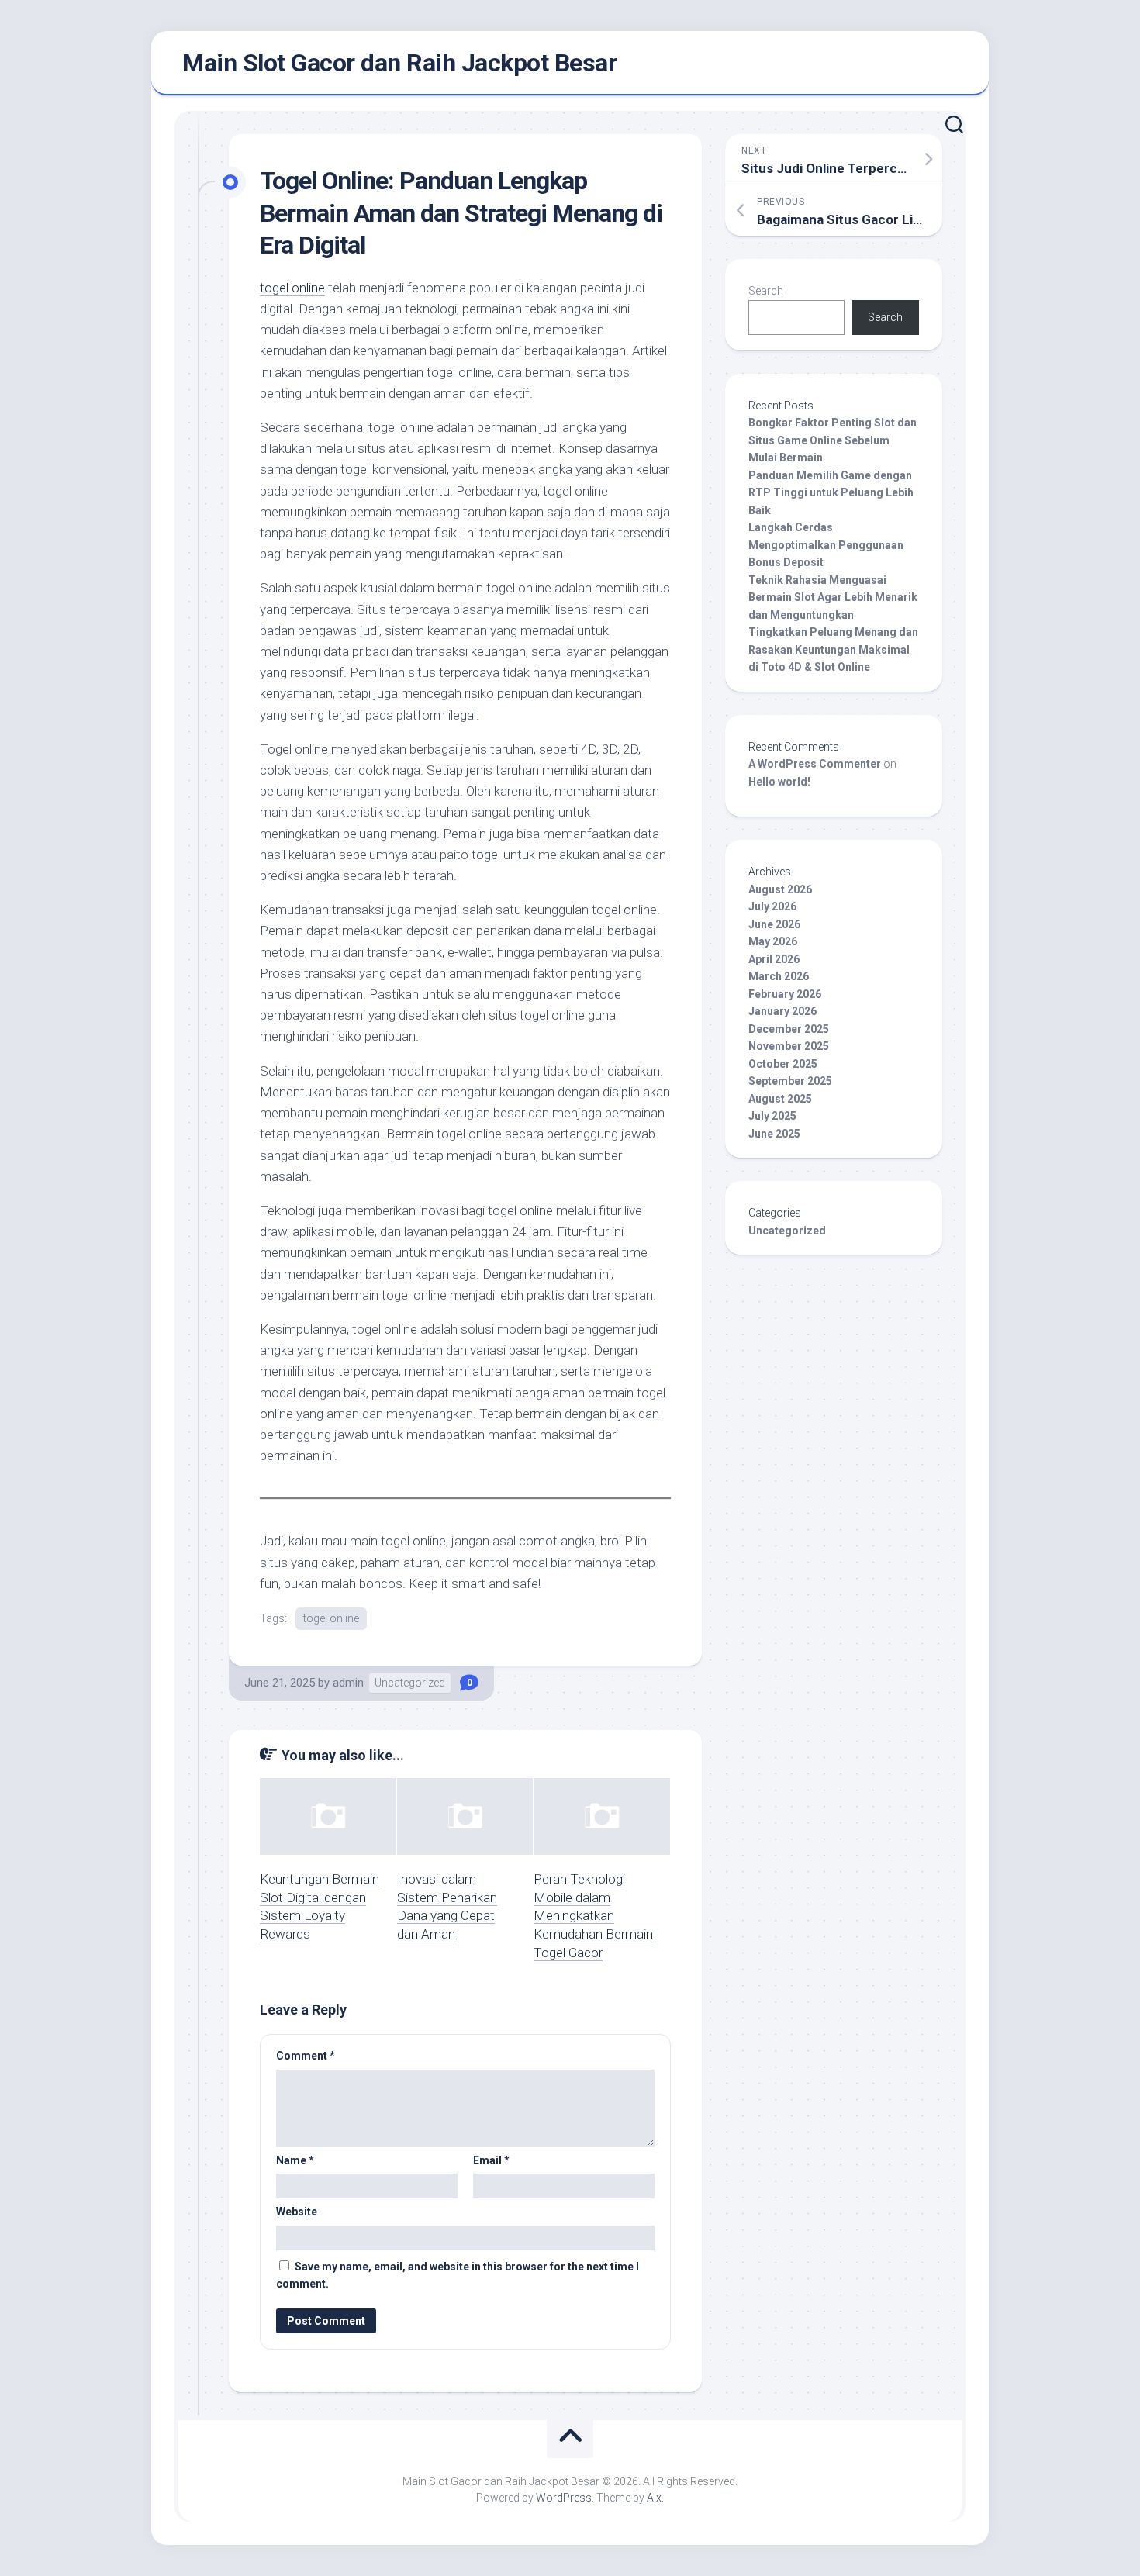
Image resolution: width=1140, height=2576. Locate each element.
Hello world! (779, 782)
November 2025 (789, 1046)
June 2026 (774, 924)
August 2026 (780, 889)
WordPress (564, 2498)
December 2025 (789, 1029)
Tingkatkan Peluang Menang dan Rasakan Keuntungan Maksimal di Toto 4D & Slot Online (833, 649)
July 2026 (772, 906)
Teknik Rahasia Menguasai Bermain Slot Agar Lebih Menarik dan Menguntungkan (833, 597)
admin (348, 1683)
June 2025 (774, 1134)
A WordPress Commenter (815, 764)
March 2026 (779, 976)
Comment (306, 2056)
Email (491, 2160)
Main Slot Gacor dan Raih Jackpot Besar (399, 63)
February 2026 (785, 994)
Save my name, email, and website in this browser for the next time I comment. (458, 2276)
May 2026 (773, 941)
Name (295, 2160)
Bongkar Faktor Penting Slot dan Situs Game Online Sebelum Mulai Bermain (833, 440)
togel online (292, 288)
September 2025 (790, 1081)
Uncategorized (410, 1683)
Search (766, 291)
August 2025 (780, 1099)
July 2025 (772, 1116)
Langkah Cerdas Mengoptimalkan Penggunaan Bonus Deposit (826, 545)
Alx (654, 2498)
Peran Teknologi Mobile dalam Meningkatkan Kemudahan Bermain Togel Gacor (593, 1916)
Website (297, 2212)
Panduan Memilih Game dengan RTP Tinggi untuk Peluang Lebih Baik (831, 493)
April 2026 (774, 959)
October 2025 (783, 1064)
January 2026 (782, 1011)
